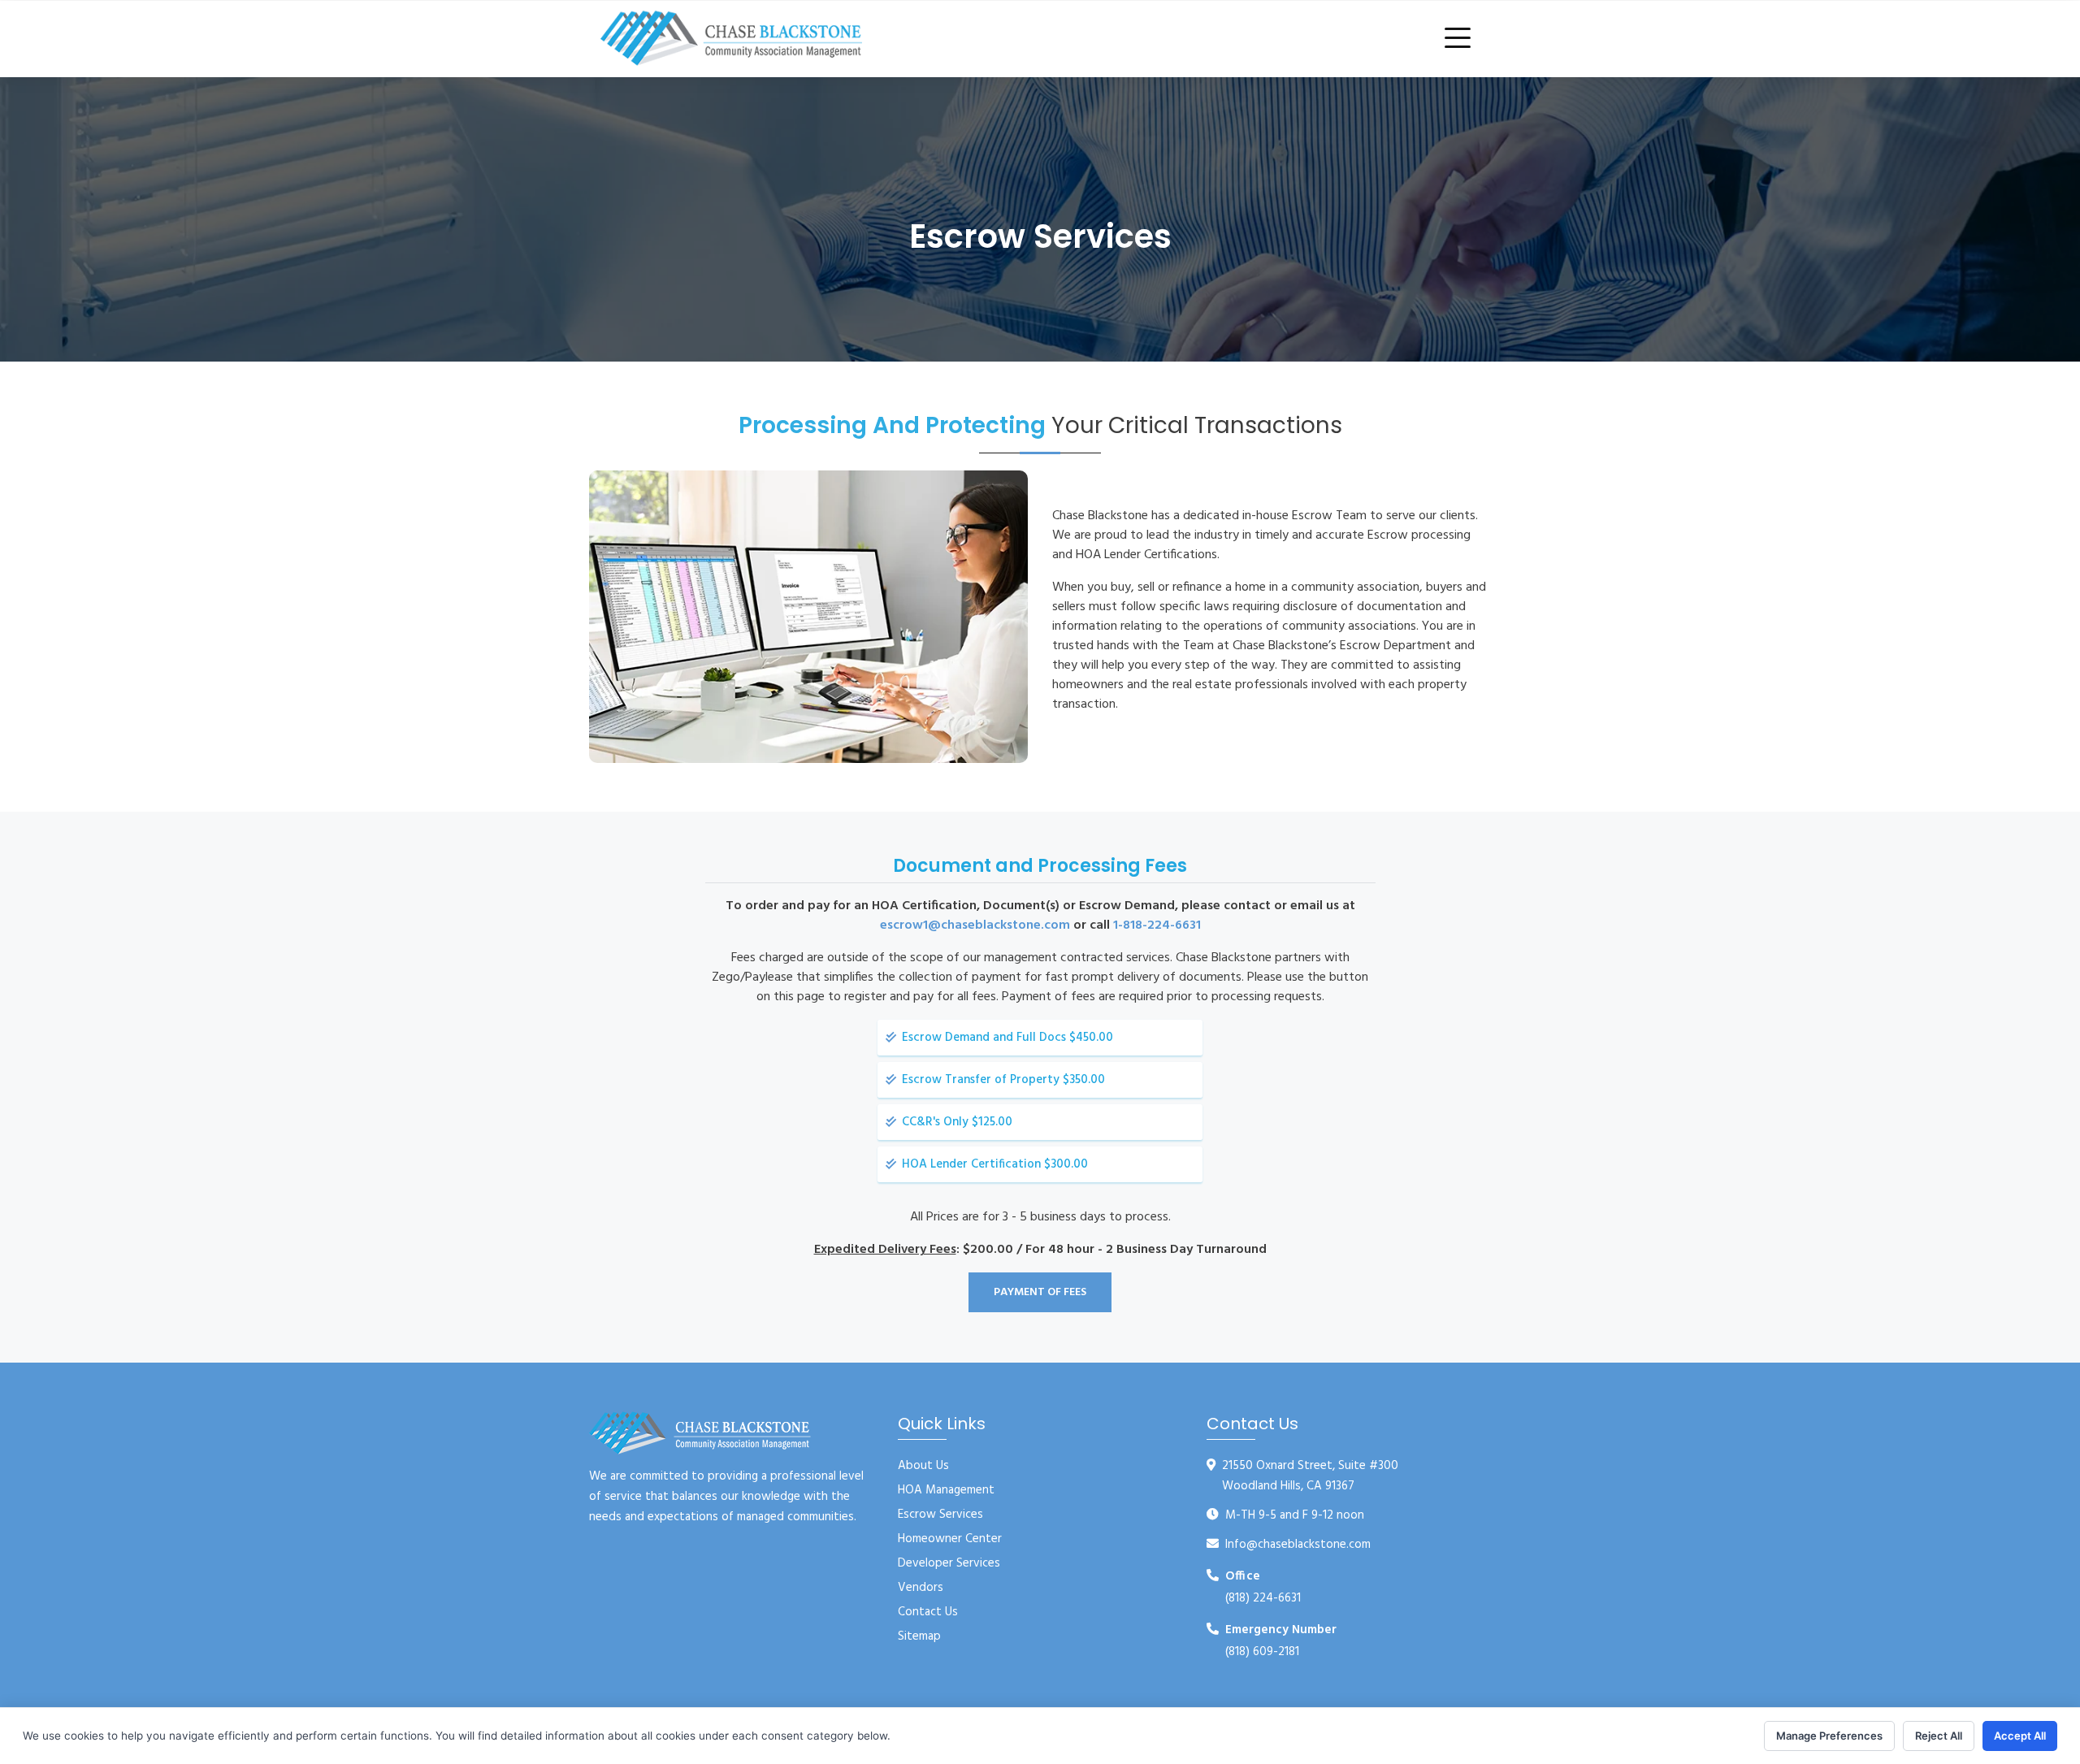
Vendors (921, 1588)
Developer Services (949, 1563)
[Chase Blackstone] (731, 39)
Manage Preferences (1829, 1736)
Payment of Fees (1040, 1292)
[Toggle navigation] (1461, 39)
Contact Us (928, 1612)
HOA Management (946, 1490)
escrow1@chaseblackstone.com (975, 925)
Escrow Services (940, 1515)
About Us (923, 1466)
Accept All (2020, 1736)
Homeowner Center (950, 1539)
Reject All (1939, 1736)
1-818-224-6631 (1157, 925)
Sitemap (919, 1636)
